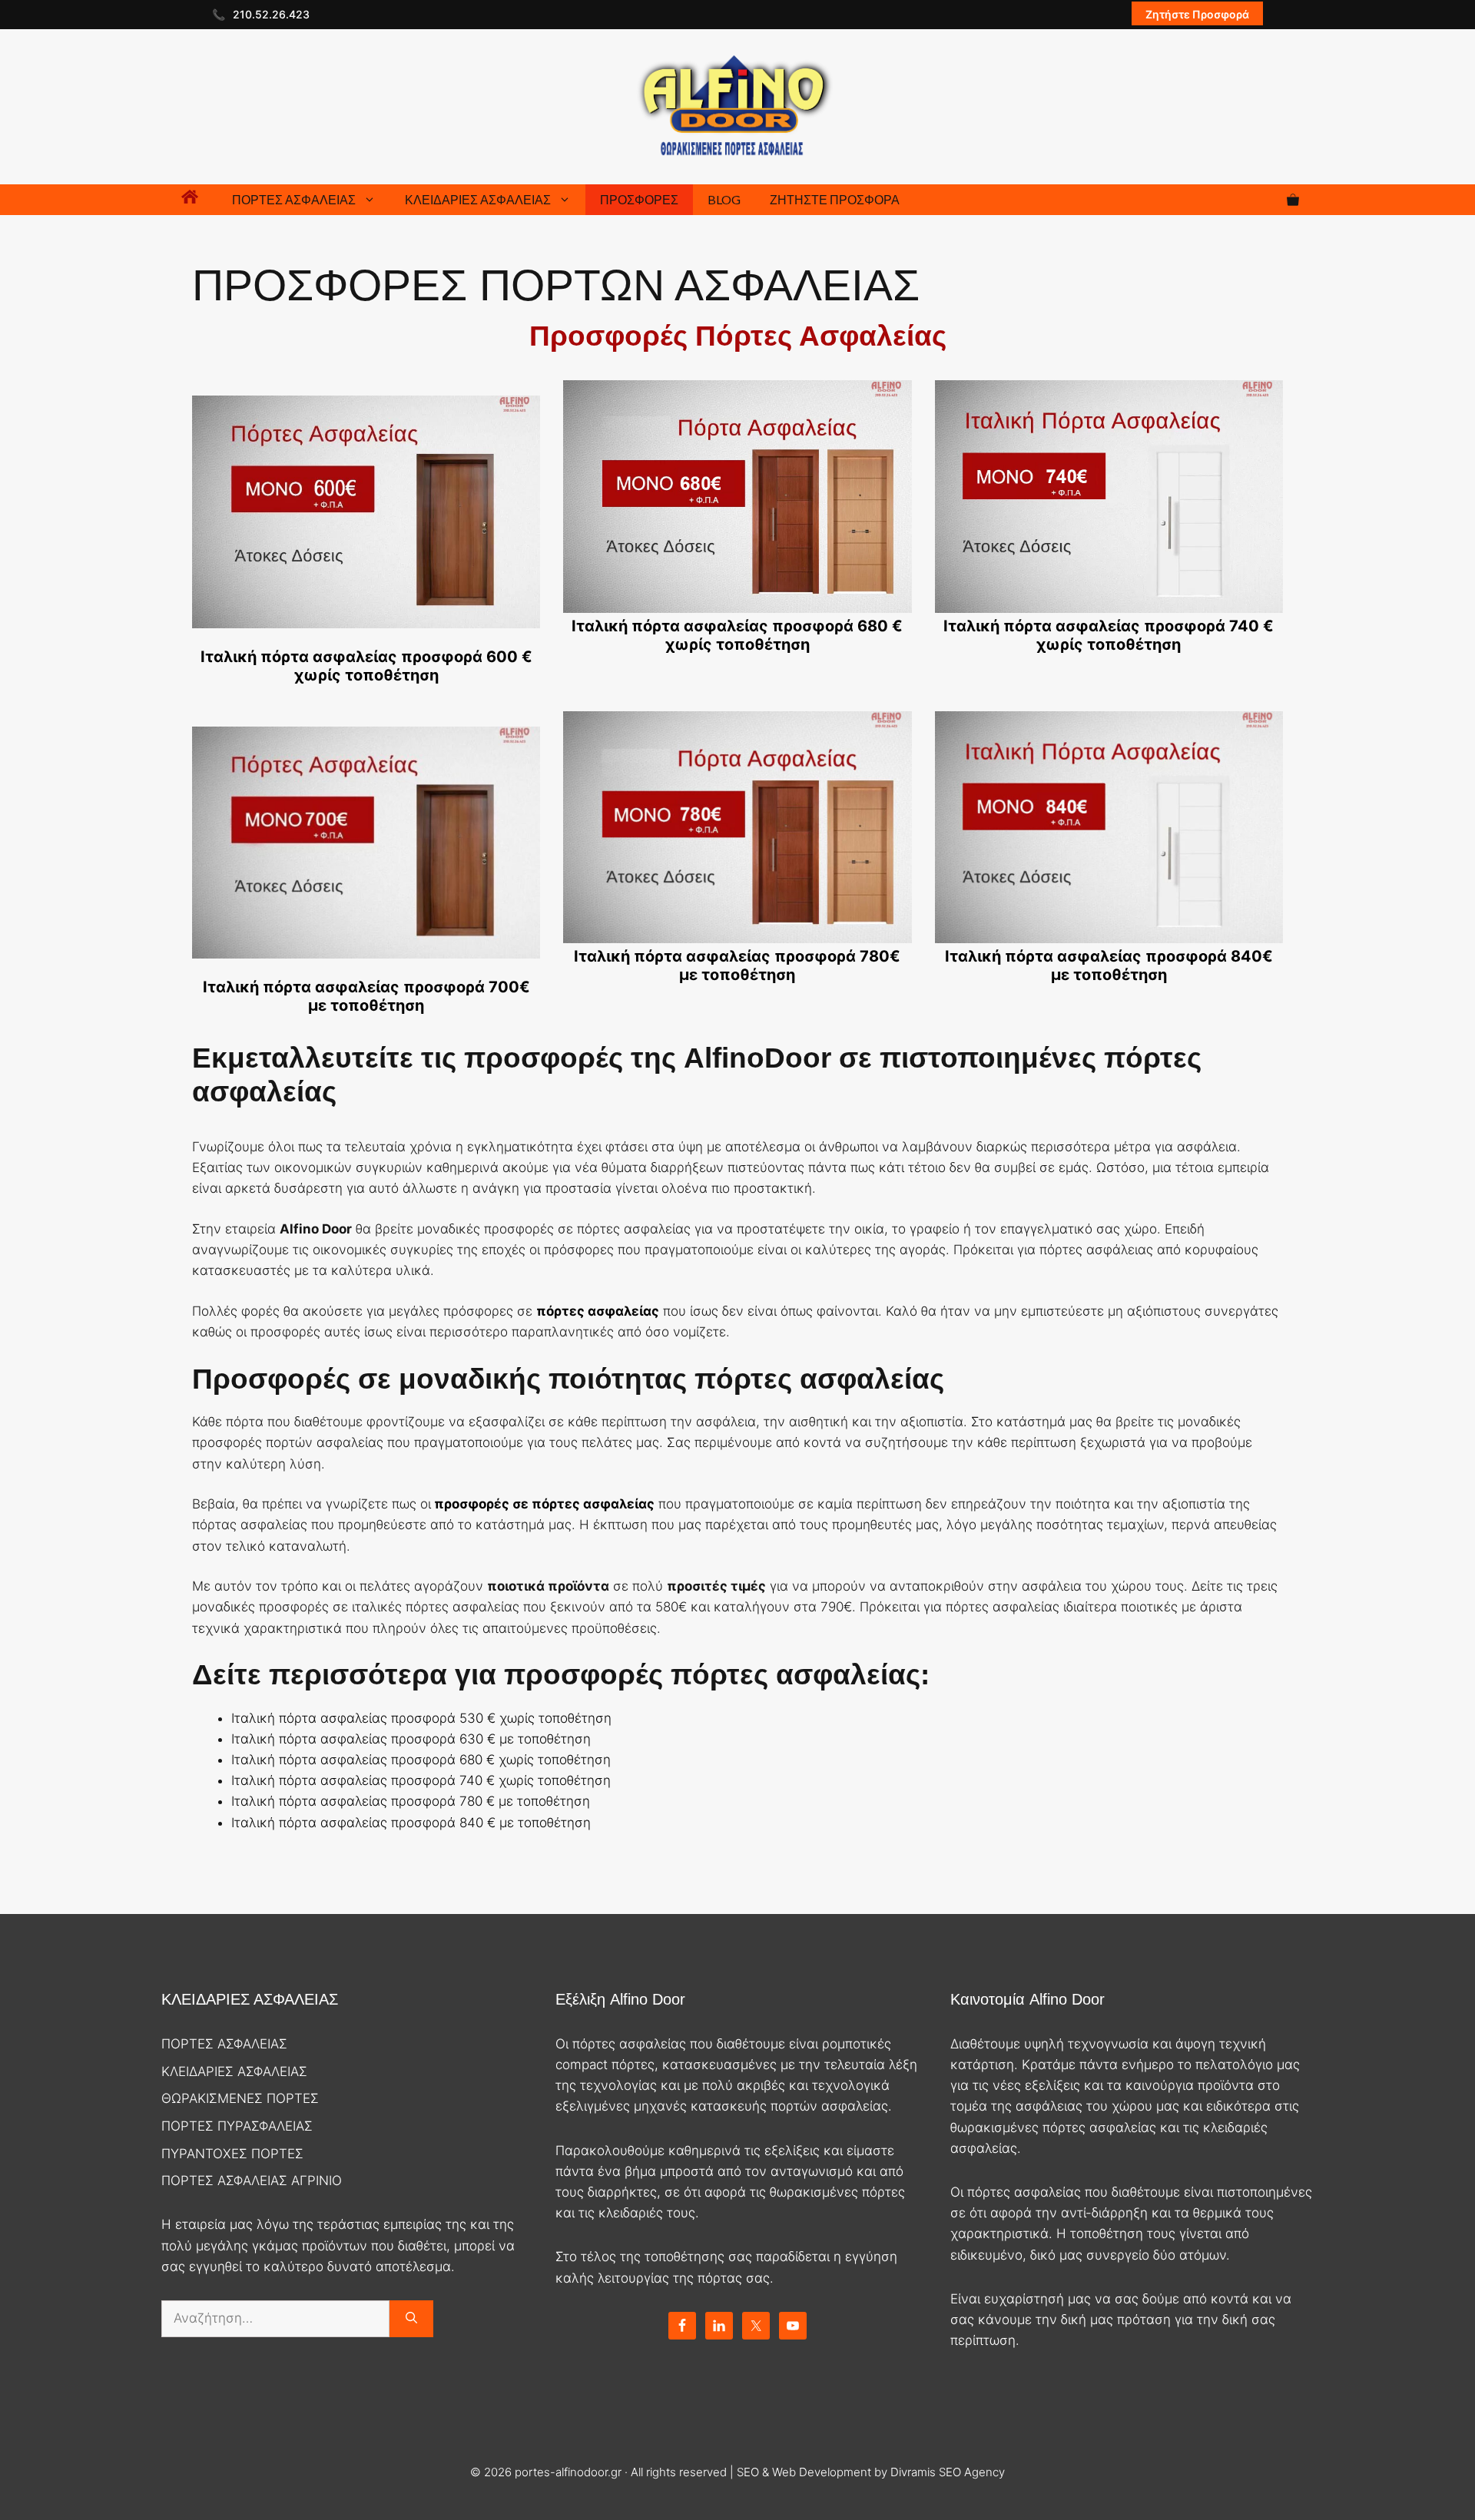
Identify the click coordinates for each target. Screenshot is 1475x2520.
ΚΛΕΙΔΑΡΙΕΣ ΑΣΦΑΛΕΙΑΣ (478, 199)
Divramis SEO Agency (948, 2472)
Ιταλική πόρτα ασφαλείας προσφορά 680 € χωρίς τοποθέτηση (421, 1760)
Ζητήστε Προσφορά (1197, 14)
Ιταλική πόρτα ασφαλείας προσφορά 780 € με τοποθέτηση (411, 1801)
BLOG (724, 199)
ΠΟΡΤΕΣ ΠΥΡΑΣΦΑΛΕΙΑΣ (237, 2126)
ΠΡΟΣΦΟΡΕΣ (639, 199)
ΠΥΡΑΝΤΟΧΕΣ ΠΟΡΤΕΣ (232, 2154)
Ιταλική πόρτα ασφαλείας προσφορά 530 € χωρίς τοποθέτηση (421, 1718)
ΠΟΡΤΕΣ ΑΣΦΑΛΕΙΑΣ (294, 199)
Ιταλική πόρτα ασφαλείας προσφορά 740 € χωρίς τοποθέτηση (421, 1780)
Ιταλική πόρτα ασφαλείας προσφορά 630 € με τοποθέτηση (411, 1739)
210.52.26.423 (271, 14)
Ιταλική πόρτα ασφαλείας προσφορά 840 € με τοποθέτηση (411, 1823)
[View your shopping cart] (1293, 200)
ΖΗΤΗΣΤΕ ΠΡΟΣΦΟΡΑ (835, 199)
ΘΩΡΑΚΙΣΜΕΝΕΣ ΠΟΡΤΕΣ (240, 2098)
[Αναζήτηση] (411, 2319)
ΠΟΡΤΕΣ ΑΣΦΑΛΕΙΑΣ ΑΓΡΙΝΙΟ (252, 2181)
